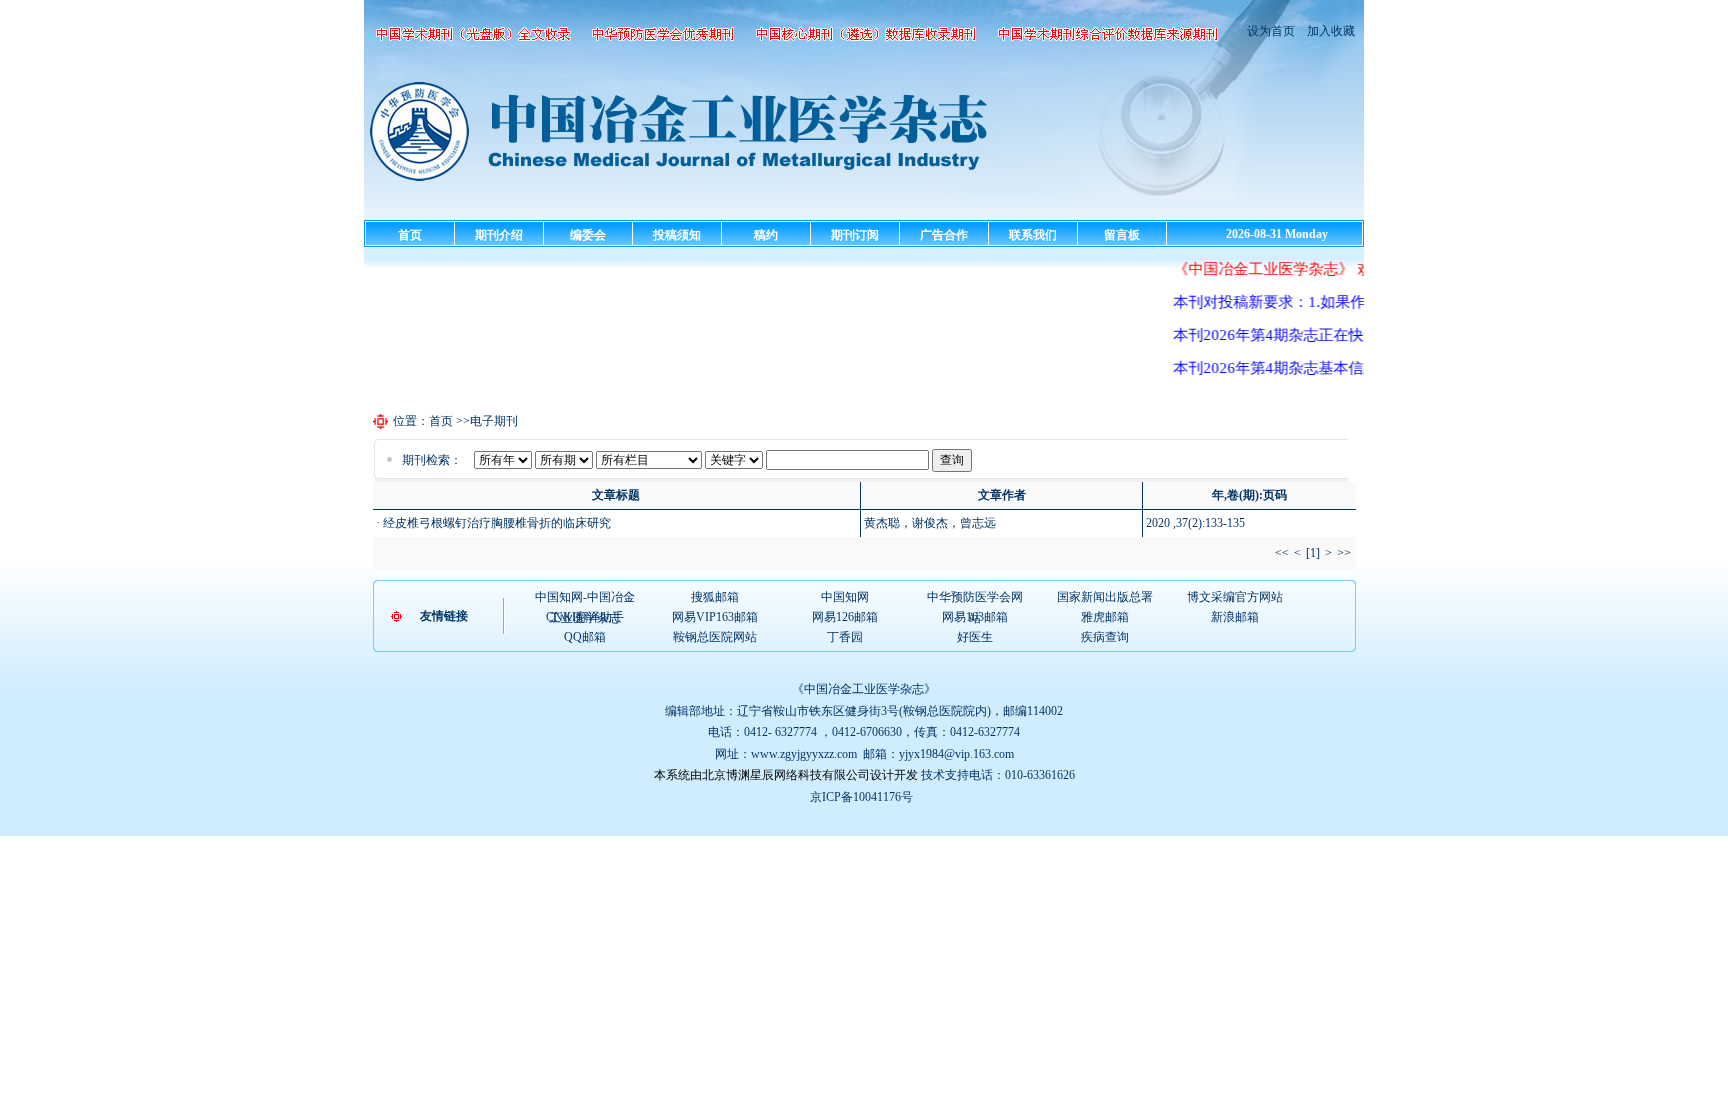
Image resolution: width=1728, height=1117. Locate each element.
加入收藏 (1329, 31)
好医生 (975, 637)
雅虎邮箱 (1105, 617)
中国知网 (845, 597)
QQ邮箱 (585, 637)
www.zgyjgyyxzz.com (804, 754)
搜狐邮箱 (715, 597)
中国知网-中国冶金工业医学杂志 (585, 598)
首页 (410, 235)
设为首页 (1271, 31)
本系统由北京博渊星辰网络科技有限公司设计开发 (786, 775)
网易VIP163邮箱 (715, 617)
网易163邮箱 (975, 617)
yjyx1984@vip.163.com (956, 754)
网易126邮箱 (845, 617)
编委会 (588, 235)
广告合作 (944, 235)
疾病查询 (1105, 637)
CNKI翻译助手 (585, 617)
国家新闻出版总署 (1105, 597)
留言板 (1122, 235)
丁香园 (845, 637)
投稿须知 (677, 235)
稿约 (766, 235)
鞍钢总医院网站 (715, 637)
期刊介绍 (499, 235)
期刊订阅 (855, 235)
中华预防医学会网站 (975, 598)
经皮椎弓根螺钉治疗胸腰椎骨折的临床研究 (497, 523)
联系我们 (1033, 235)
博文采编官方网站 (1235, 597)
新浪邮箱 (1235, 617)
